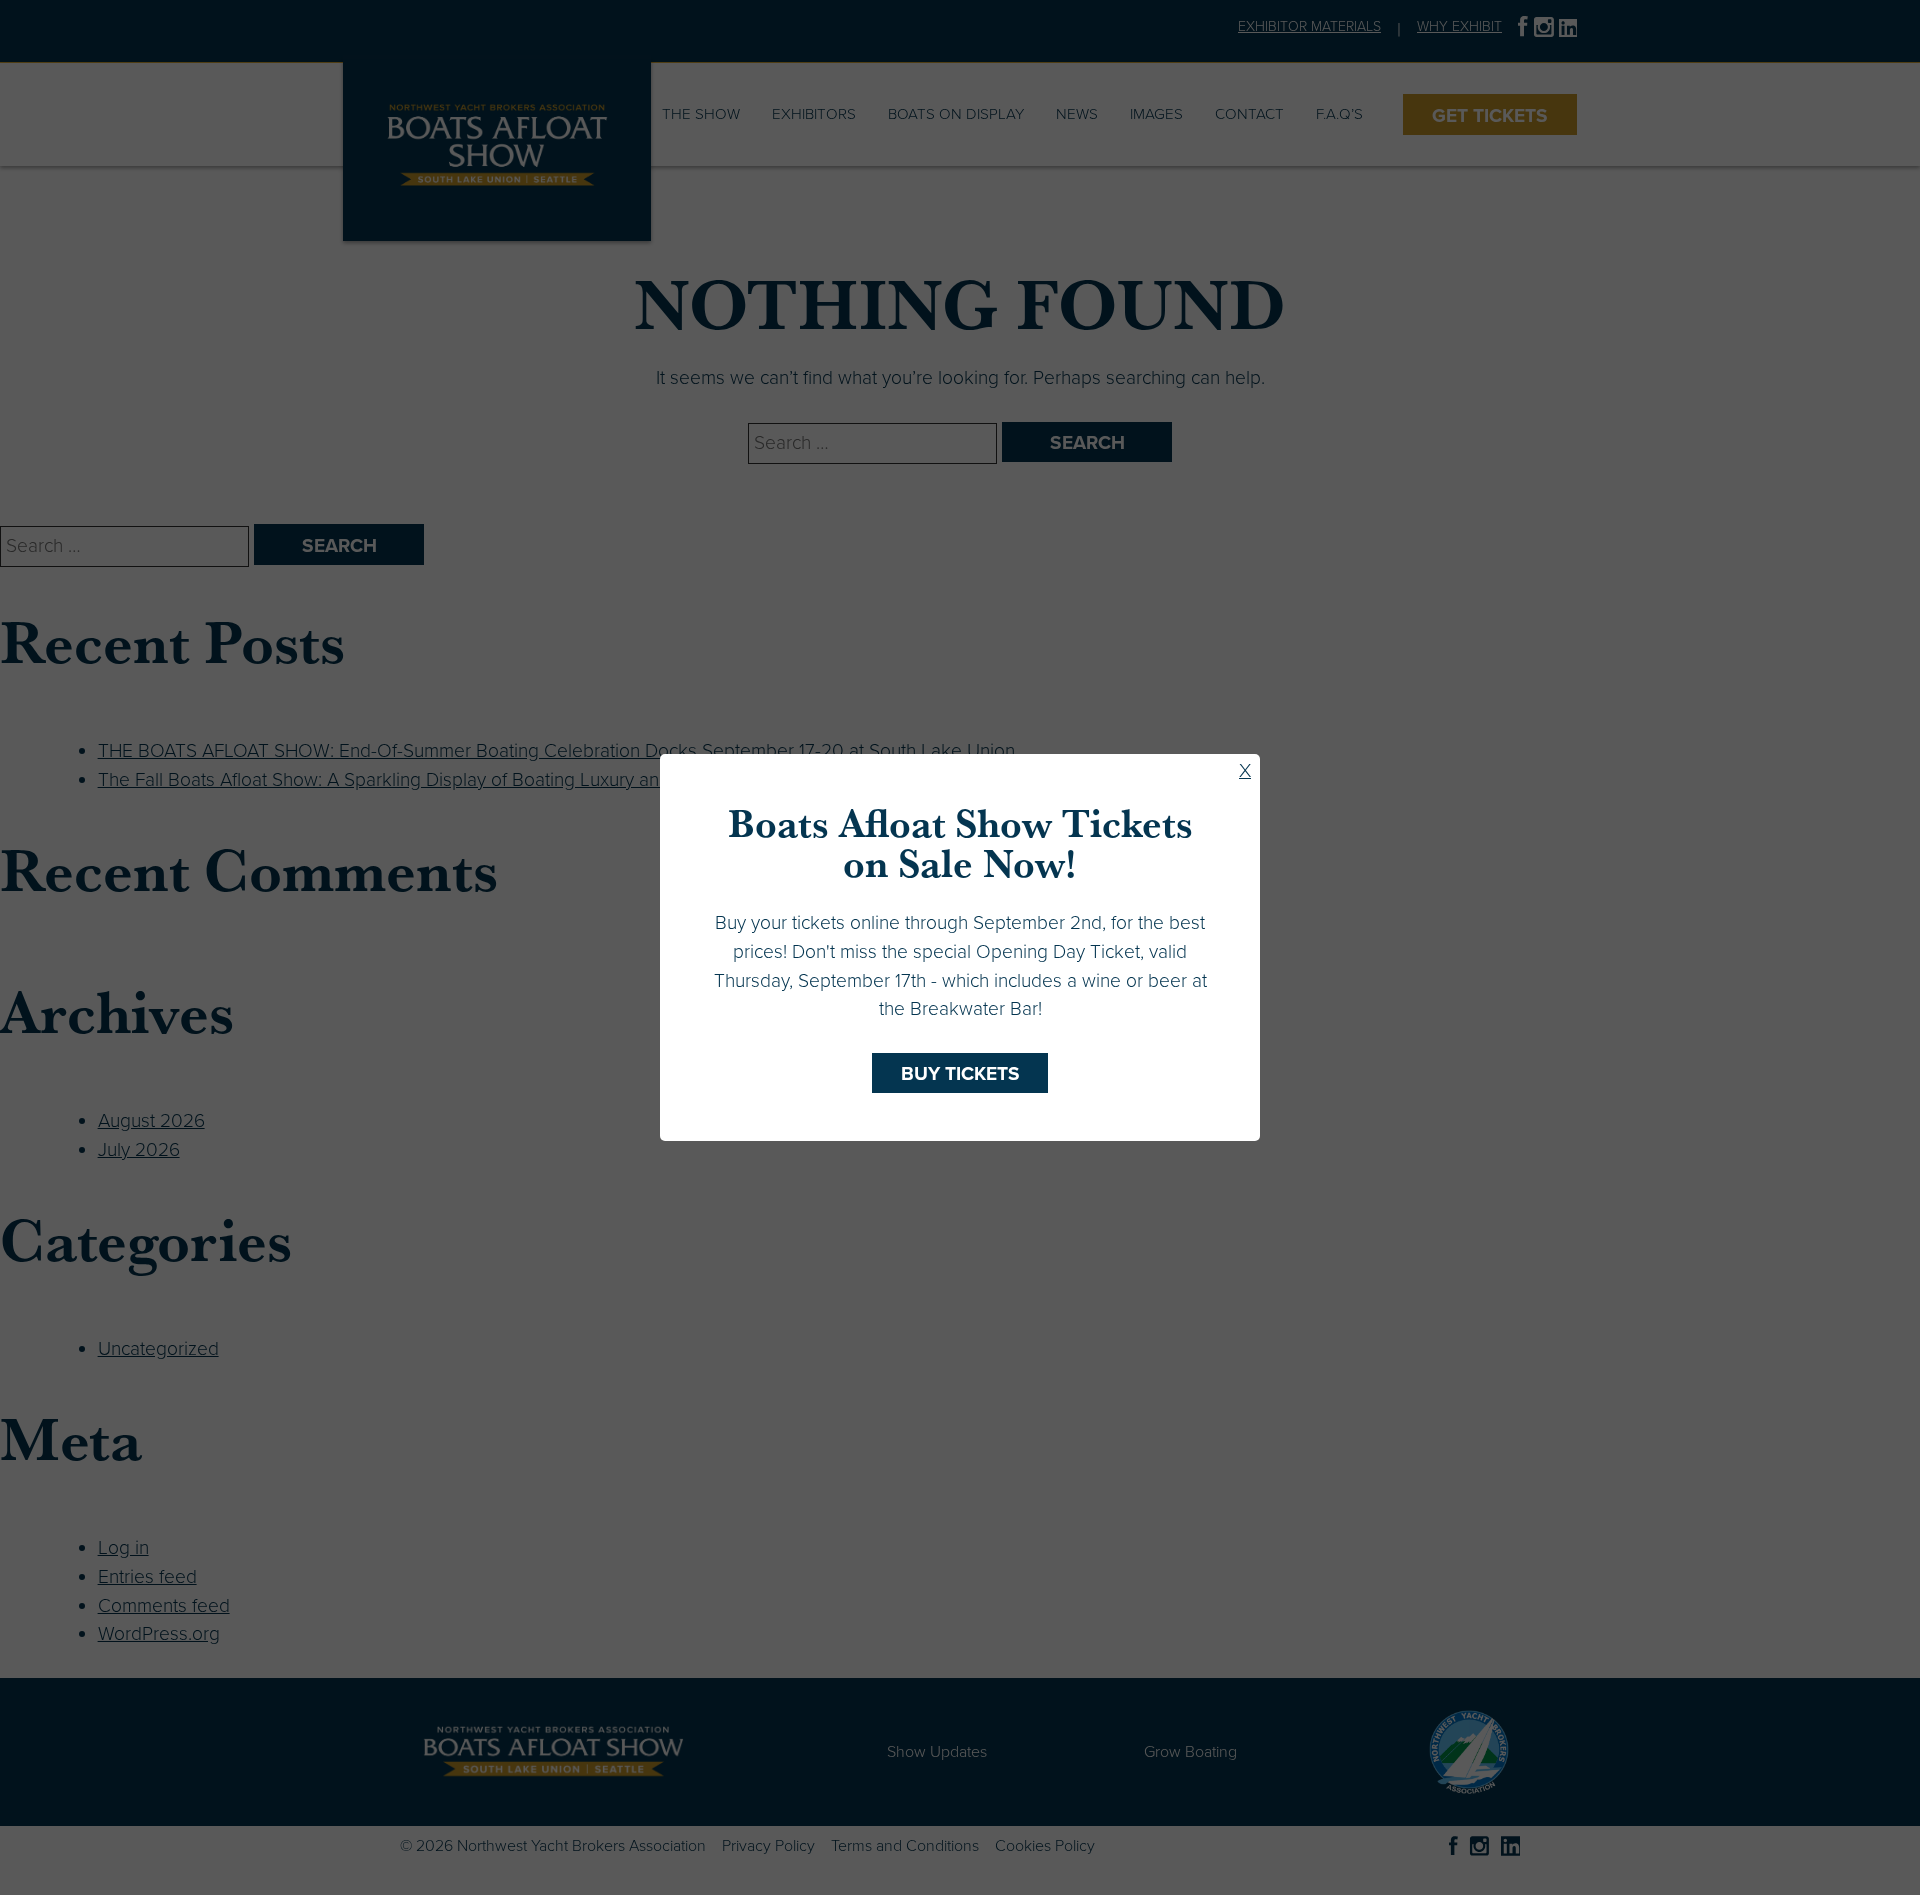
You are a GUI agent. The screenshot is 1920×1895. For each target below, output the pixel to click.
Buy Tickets (960, 1073)
